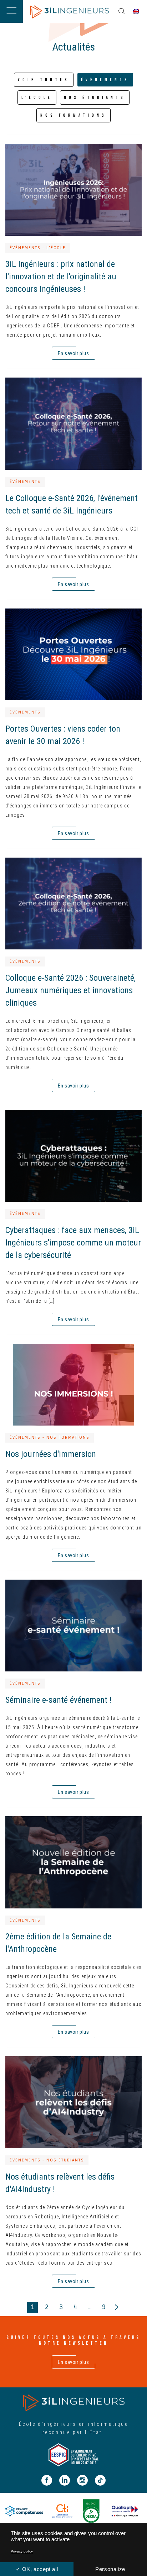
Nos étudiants (95, 98)
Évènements (105, 80)
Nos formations (73, 115)
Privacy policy (22, 2551)
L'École (37, 98)
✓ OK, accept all (37, 2569)
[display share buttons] (122, 11)
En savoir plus (73, 2362)
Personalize (110, 2569)
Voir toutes (44, 80)
